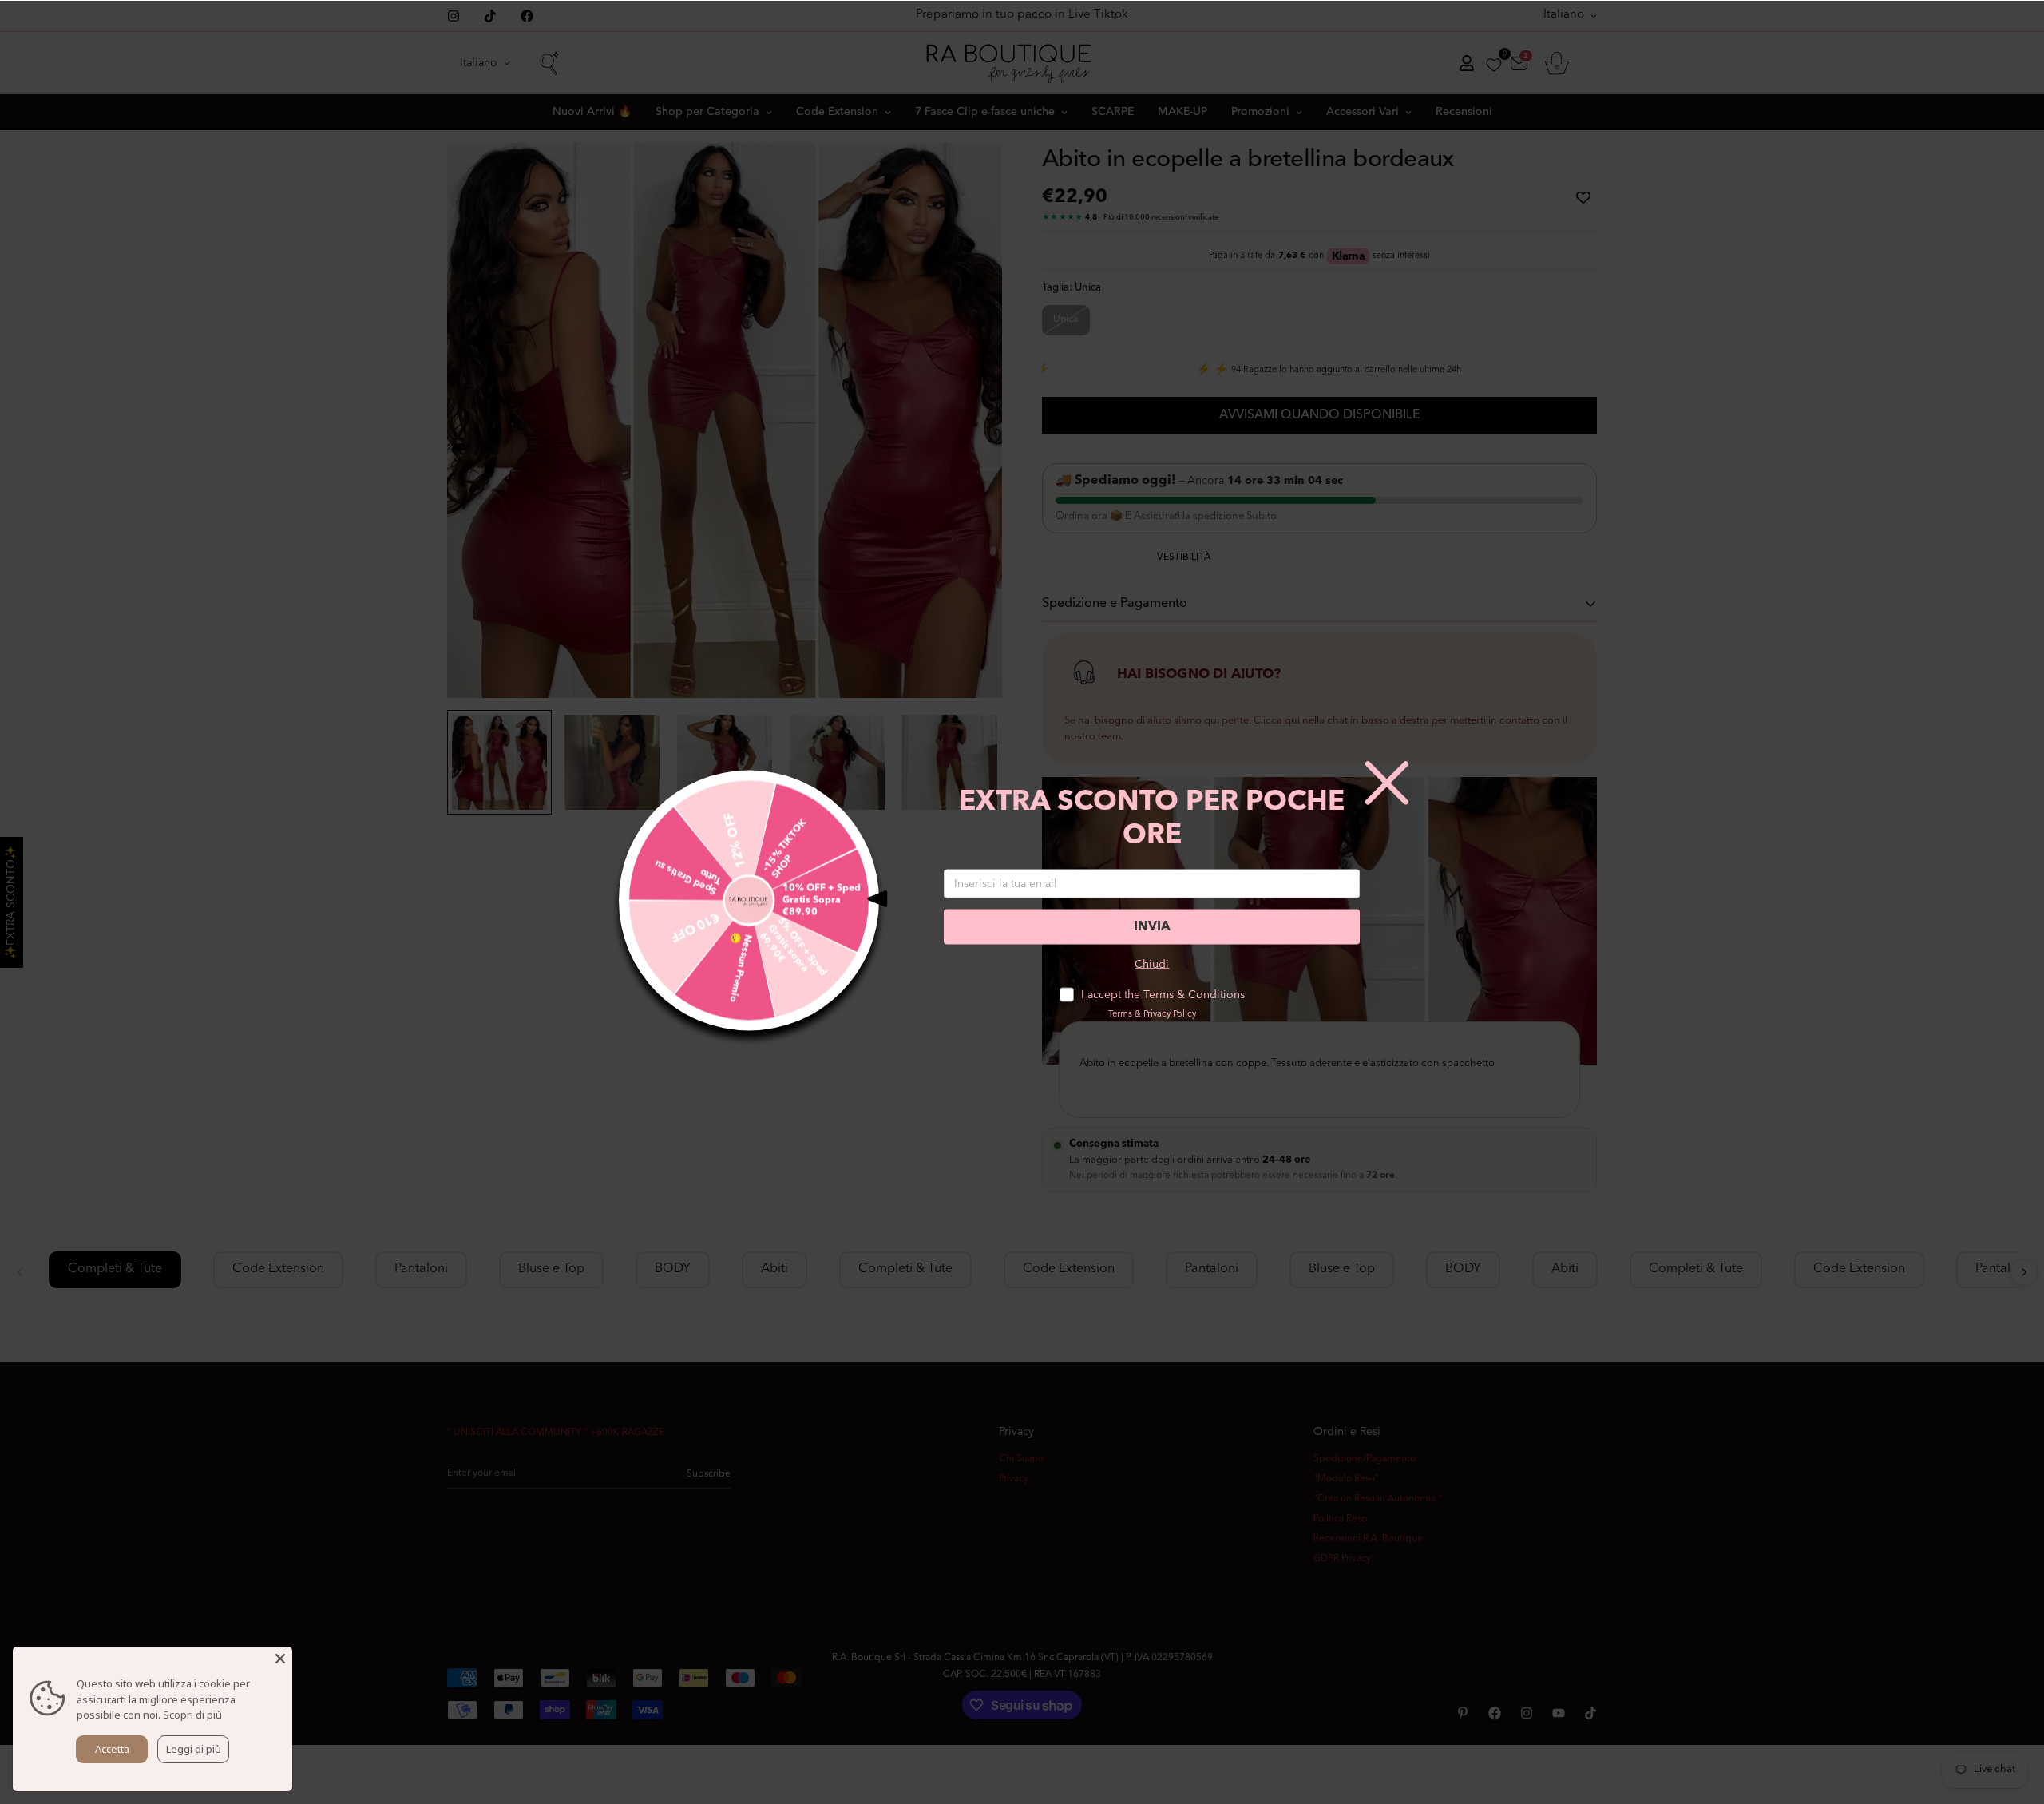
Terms (1120, 1015)
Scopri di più (192, 1715)
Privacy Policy (1170, 1015)
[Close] (280, 1659)
